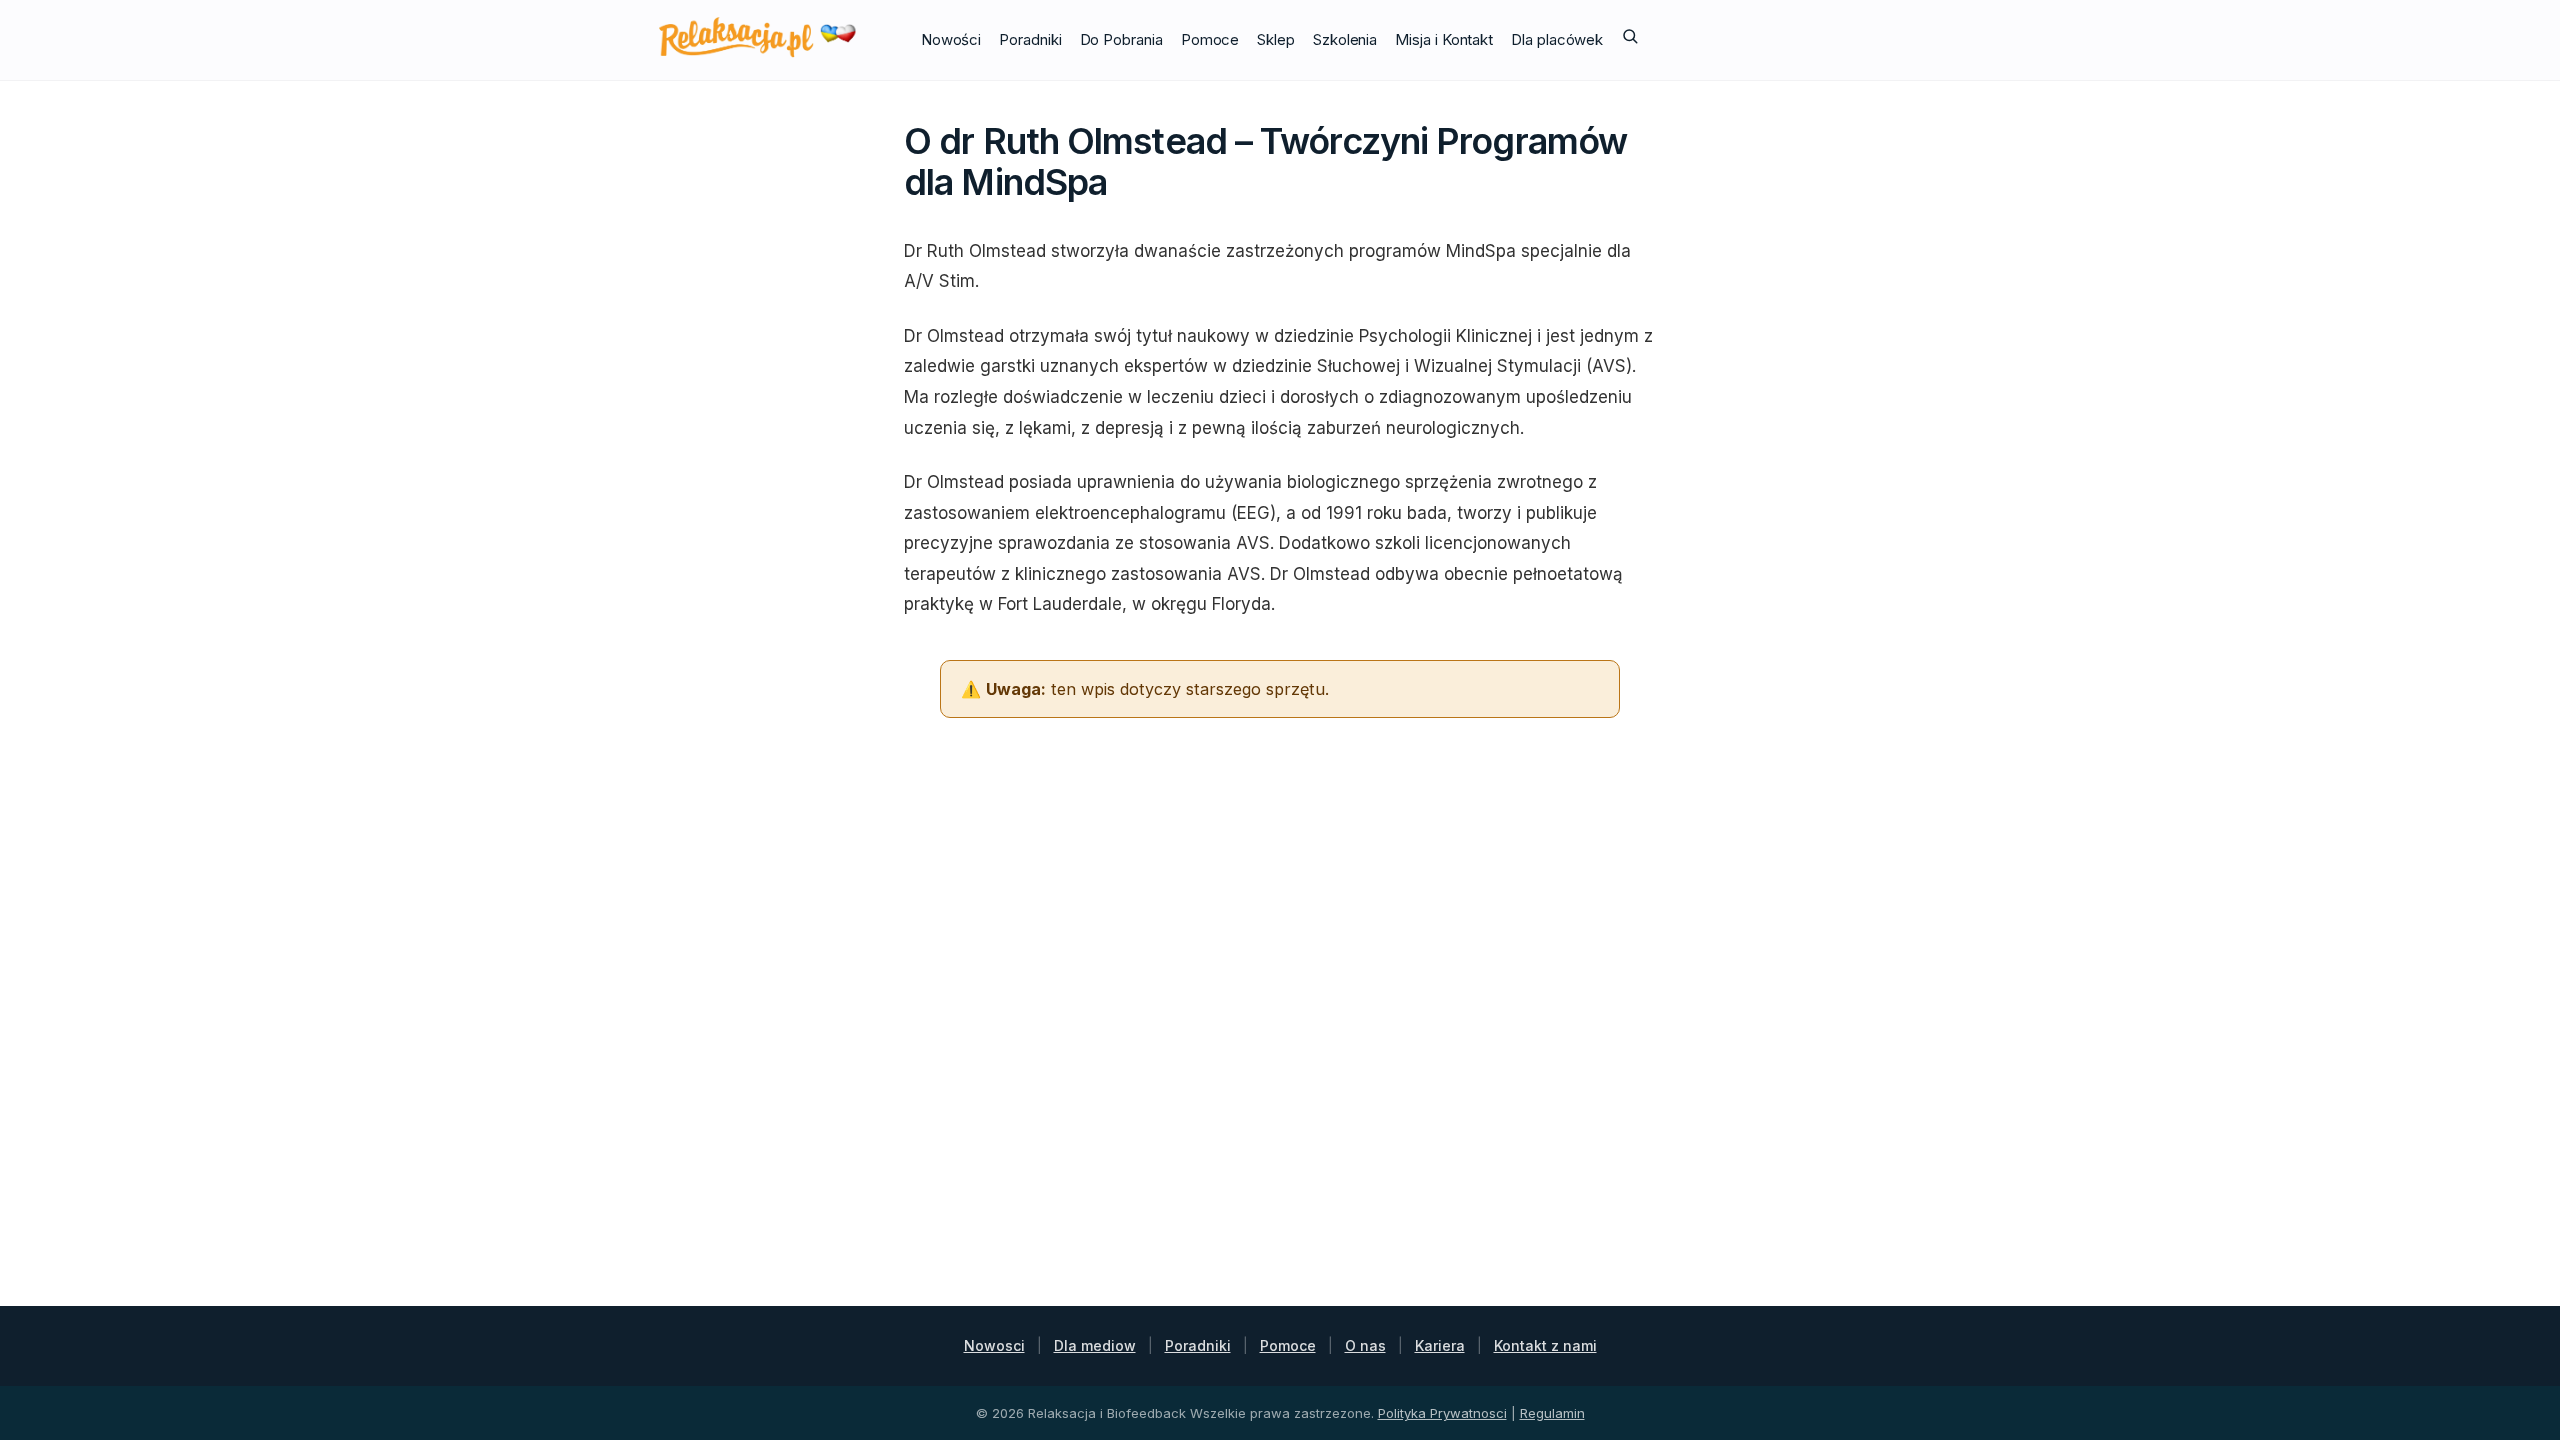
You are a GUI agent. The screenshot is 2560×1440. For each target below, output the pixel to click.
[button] (1630, 40)
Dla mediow (1095, 1345)
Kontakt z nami (1545, 1345)
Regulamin (1552, 1413)
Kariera (1440, 1345)
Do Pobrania (1121, 39)
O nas (1365, 1345)
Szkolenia (1345, 39)
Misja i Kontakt (1444, 39)
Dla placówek (1557, 39)
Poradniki (1030, 39)
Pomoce (1210, 39)
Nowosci (994, 1345)
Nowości (951, 39)
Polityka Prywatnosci (1442, 1413)
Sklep (1276, 39)
